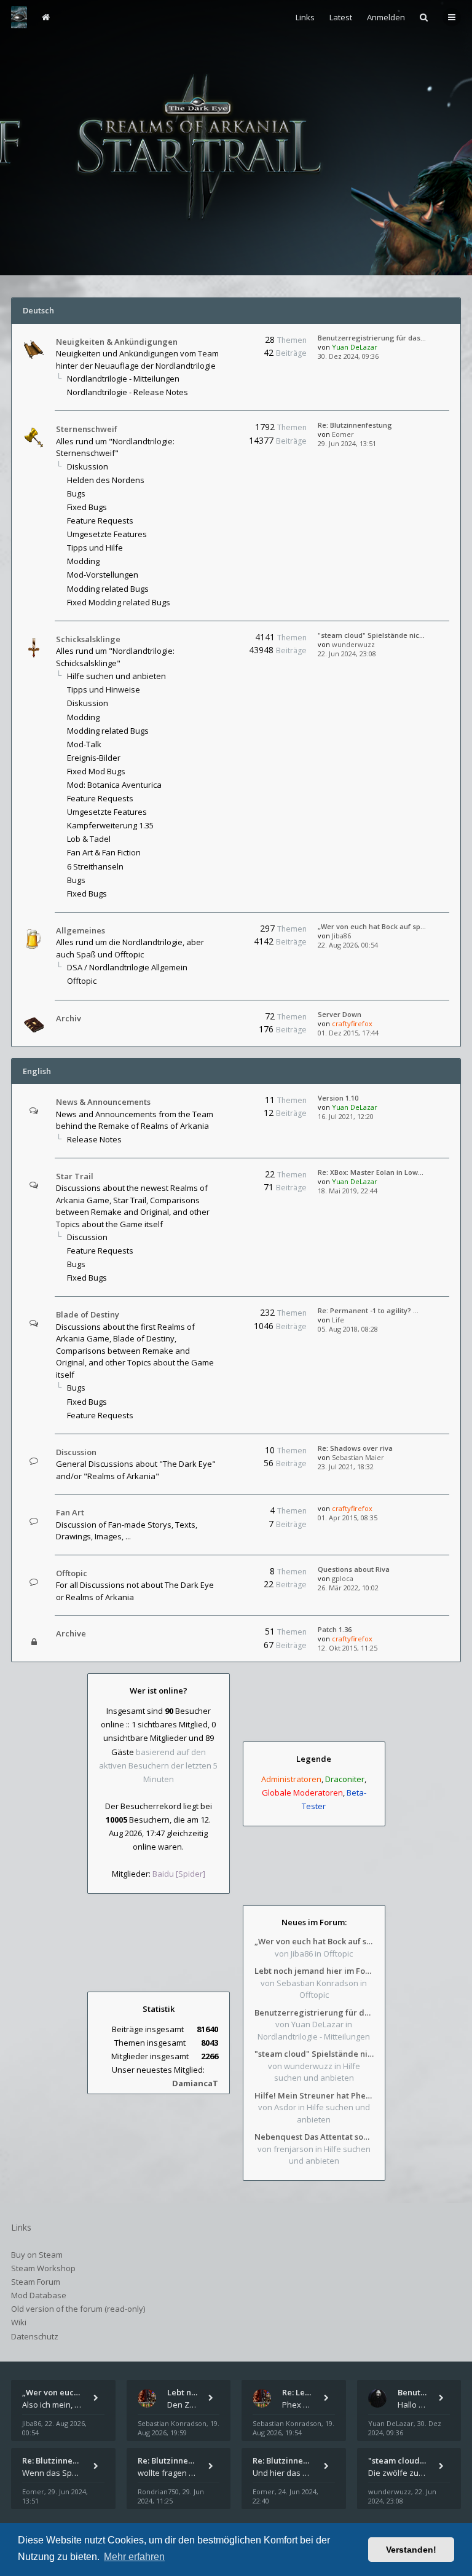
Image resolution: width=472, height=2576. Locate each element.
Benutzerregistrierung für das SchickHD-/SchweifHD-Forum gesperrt (314, 2012)
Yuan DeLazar (355, 347)
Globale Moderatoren (302, 1793)
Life (338, 1320)
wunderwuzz (353, 644)
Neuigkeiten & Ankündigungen (117, 342)
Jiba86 (341, 936)
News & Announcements (103, 1102)
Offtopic (82, 981)
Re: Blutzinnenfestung (355, 425)
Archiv (69, 1018)
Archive (71, 1633)
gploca (343, 1578)
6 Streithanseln (95, 866)
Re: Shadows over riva (355, 1448)
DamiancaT (195, 2083)
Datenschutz (35, 2336)
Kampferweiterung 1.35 (110, 825)
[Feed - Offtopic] (218, 1573)
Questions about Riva (354, 1569)
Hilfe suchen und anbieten (116, 676)
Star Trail (75, 1176)
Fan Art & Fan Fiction (104, 852)
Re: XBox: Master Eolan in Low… (371, 1172)
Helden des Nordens (106, 480)
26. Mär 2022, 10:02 (348, 1588)
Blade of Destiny (88, 1314)
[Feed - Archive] (218, 1634)
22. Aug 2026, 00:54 (348, 945)
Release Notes (94, 1139)
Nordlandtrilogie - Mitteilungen (123, 379)
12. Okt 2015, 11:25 (348, 1648)
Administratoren (291, 1779)
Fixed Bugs (87, 507)
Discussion (87, 1237)
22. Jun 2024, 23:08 (347, 654)
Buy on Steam (37, 2255)
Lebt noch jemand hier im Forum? (314, 1971)
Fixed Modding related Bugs (119, 602)
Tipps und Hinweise (104, 689)
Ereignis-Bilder (94, 758)
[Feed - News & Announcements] (218, 1102)
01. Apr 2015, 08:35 (348, 1518)
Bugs (76, 493)
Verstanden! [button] (411, 2550)
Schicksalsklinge (88, 639)
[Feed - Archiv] (218, 1019)
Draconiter (345, 1779)
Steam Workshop (43, 2268)
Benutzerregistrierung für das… (372, 338)
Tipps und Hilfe (95, 548)
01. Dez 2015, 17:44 (348, 1033)
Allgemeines (81, 930)
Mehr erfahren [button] (134, 2557)
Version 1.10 (338, 1098)
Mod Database (39, 2295)
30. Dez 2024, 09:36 (348, 356)
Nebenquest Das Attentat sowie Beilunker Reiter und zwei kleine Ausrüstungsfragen (314, 2137)
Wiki (19, 2322)
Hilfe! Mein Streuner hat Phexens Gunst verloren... (314, 2095)
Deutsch (38, 310)
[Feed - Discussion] (218, 1452)
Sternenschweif (87, 429)
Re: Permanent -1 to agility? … (368, 1310)
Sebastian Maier (358, 1457)
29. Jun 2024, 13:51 (347, 443)
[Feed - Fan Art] (218, 1513)
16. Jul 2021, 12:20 (346, 1116)
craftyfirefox (352, 1023)
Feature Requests (100, 520)
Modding (83, 561)
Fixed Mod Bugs (96, 771)
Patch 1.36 (335, 1629)
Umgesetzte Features (107, 534)
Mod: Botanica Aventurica (114, 785)
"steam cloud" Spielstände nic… (371, 635)
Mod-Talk (84, 744)
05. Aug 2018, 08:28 (348, 1329)
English (37, 1071)
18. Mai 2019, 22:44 (348, 1191)
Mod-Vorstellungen (103, 575)
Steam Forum (36, 2282)
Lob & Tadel (89, 839)
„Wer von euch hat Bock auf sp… (372, 926)
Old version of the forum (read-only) (78, 2309)
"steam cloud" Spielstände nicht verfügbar (314, 2054)
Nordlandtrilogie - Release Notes (128, 392)
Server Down (340, 1014)
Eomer (343, 434)
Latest (341, 17)
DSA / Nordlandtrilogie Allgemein (127, 967)
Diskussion (88, 466)
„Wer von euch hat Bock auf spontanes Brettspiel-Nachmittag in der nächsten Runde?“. (314, 1941)
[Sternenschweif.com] (19, 17)
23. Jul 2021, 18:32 (346, 1467)
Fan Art (70, 1512)
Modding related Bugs (108, 589)
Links (305, 17)
